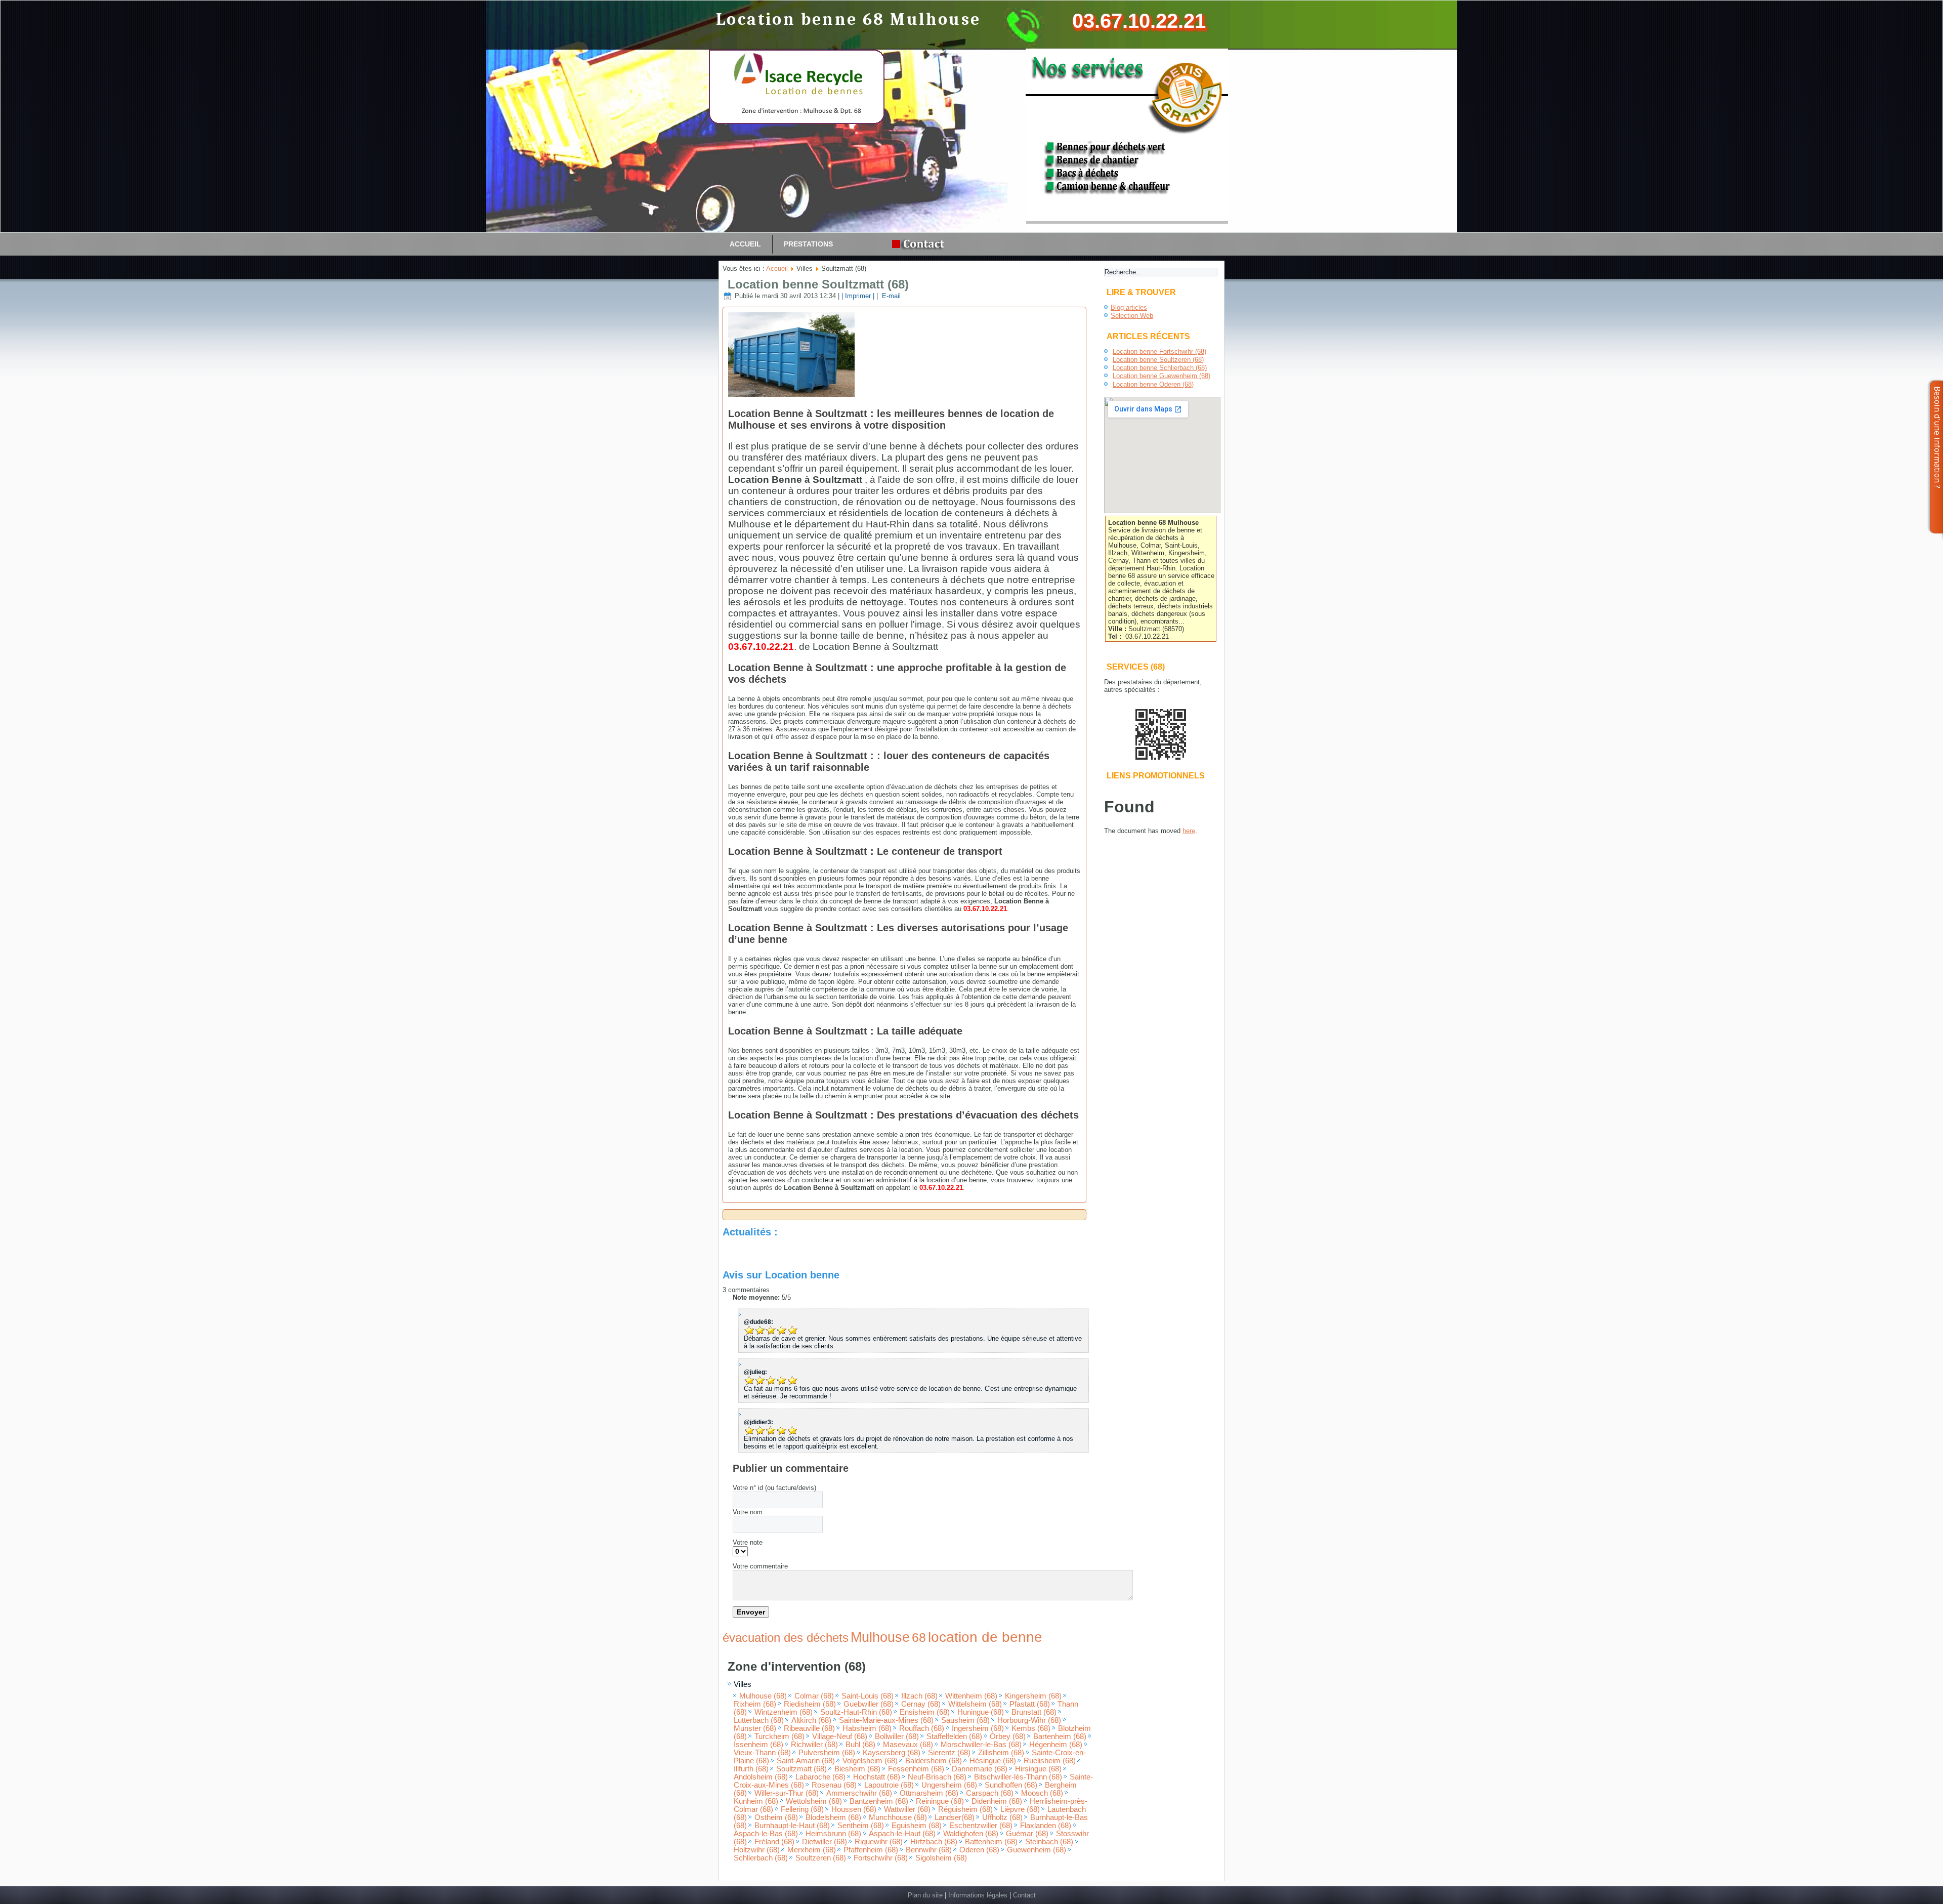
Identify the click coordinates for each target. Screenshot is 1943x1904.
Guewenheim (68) (1037, 1850)
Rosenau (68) (834, 1785)
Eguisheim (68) (917, 1826)
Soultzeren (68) (821, 1858)
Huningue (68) (981, 1712)
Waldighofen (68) (971, 1834)
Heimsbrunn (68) (833, 1834)
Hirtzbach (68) (934, 1842)
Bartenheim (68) (1060, 1736)
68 (919, 1637)
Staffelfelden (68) (954, 1736)
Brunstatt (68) (1034, 1712)
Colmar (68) (814, 1696)
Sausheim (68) (965, 1720)
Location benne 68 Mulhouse (848, 19)
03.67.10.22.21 (1139, 21)
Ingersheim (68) (978, 1728)
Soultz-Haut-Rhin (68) (856, 1712)
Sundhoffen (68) (1011, 1785)
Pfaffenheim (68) (871, 1850)
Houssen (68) (854, 1809)
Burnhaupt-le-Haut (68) (792, 1826)
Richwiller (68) (814, 1745)
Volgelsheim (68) (870, 1761)
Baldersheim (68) (934, 1761)
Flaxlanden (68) (1046, 1826)
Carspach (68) (990, 1793)
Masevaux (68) (908, 1745)
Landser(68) (955, 1817)
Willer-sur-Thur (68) (787, 1793)
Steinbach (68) (1049, 1842)
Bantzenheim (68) (879, 1801)
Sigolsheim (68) (941, 1858)
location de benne (985, 1637)
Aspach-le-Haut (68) (902, 1834)
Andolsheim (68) (761, 1777)
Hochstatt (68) (877, 1777)
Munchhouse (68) (898, 1817)
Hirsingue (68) (1038, 1769)
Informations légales (978, 1895)
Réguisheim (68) (965, 1809)
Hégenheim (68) (1056, 1745)
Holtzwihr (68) (757, 1850)
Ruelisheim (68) (1050, 1761)
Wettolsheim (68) (814, 1801)
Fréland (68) (774, 1842)
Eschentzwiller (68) (981, 1826)
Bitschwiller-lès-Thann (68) (1018, 1777)
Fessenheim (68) (916, 1769)
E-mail (890, 296)
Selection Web (1132, 316)
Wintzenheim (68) (784, 1712)
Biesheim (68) (857, 1769)
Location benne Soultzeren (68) (1158, 360)
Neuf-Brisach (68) (937, 1777)
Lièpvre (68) (1020, 1809)
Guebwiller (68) (869, 1704)
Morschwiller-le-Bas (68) (981, 1745)
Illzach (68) (919, 1696)
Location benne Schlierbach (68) (1160, 368)
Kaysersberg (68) (892, 1753)
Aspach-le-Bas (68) (766, 1834)
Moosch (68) (1042, 1793)
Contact (1024, 1895)
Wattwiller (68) (907, 1809)
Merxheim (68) (812, 1850)
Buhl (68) (860, 1745)
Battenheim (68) (991, 1842)
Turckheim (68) (779, 1736)
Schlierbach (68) (761, 1858)
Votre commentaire (760, 1566)
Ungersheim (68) (949, 1785)
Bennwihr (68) (929, 1850)
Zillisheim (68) (1001, 1753)
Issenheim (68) (758, 1745)
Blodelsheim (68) (833, 1817)
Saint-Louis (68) (868, 1696)
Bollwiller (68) (897, 1736)
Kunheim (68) (756, 1801)
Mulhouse (880, 1637)
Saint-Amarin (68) (806, 1761)
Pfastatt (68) (1030, 1704)
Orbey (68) (1008, 1736)
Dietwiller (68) (825, 1842)
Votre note (748, 1542)
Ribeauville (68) (809, 1728)
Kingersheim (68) (1033, 1696)
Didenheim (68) (997, 1801)
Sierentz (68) (949, 1753)
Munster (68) (755, 1728)
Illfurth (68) (751, 1769)
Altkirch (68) (811, 1720)
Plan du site (925, 1895)
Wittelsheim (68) (975, 1704)
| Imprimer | (858, 296)
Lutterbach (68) (759, 1720)
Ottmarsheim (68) (929, 1793)
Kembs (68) (1031, 1728)
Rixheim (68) (755, 1704)
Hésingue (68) (993, 1761)
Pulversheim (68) (827, 1753)
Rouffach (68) (922, 1728)
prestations (808, 244)
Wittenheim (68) (971, 1696)
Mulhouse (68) (763, 1696)
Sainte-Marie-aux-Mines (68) (886, 1720)
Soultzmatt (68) (801, 1769)
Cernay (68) (921, 1704)
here (1189, 831)
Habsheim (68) (867, 1728)
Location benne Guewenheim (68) (1161, 376)
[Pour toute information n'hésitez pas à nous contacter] (921, 244)
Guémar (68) (1027, 1834)
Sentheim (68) (861, 1826)
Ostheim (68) (776, 1817)
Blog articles (1129, 307)
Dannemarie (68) (980, 1769)
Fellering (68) (802, 1809)
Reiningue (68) (940, 1801)
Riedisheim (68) (810, 1704)
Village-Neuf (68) (840, 1736)
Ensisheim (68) (925, 1712)
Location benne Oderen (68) (1153, 384)
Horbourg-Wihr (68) (1029, 1720)
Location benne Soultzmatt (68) (818, 284)
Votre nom (748, 1512)
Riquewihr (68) (879, 1842)
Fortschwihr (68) (881, 1858)
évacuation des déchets (786, 1638)
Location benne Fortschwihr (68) (1159, 351)
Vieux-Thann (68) (762, 1753)
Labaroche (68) (820, 1777)
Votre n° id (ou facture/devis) (774, 1488)
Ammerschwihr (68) (859, 1793)
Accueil (745, 244)
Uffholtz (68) (1002, 1817)
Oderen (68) (979, 1850)
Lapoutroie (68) (889, 1785)
